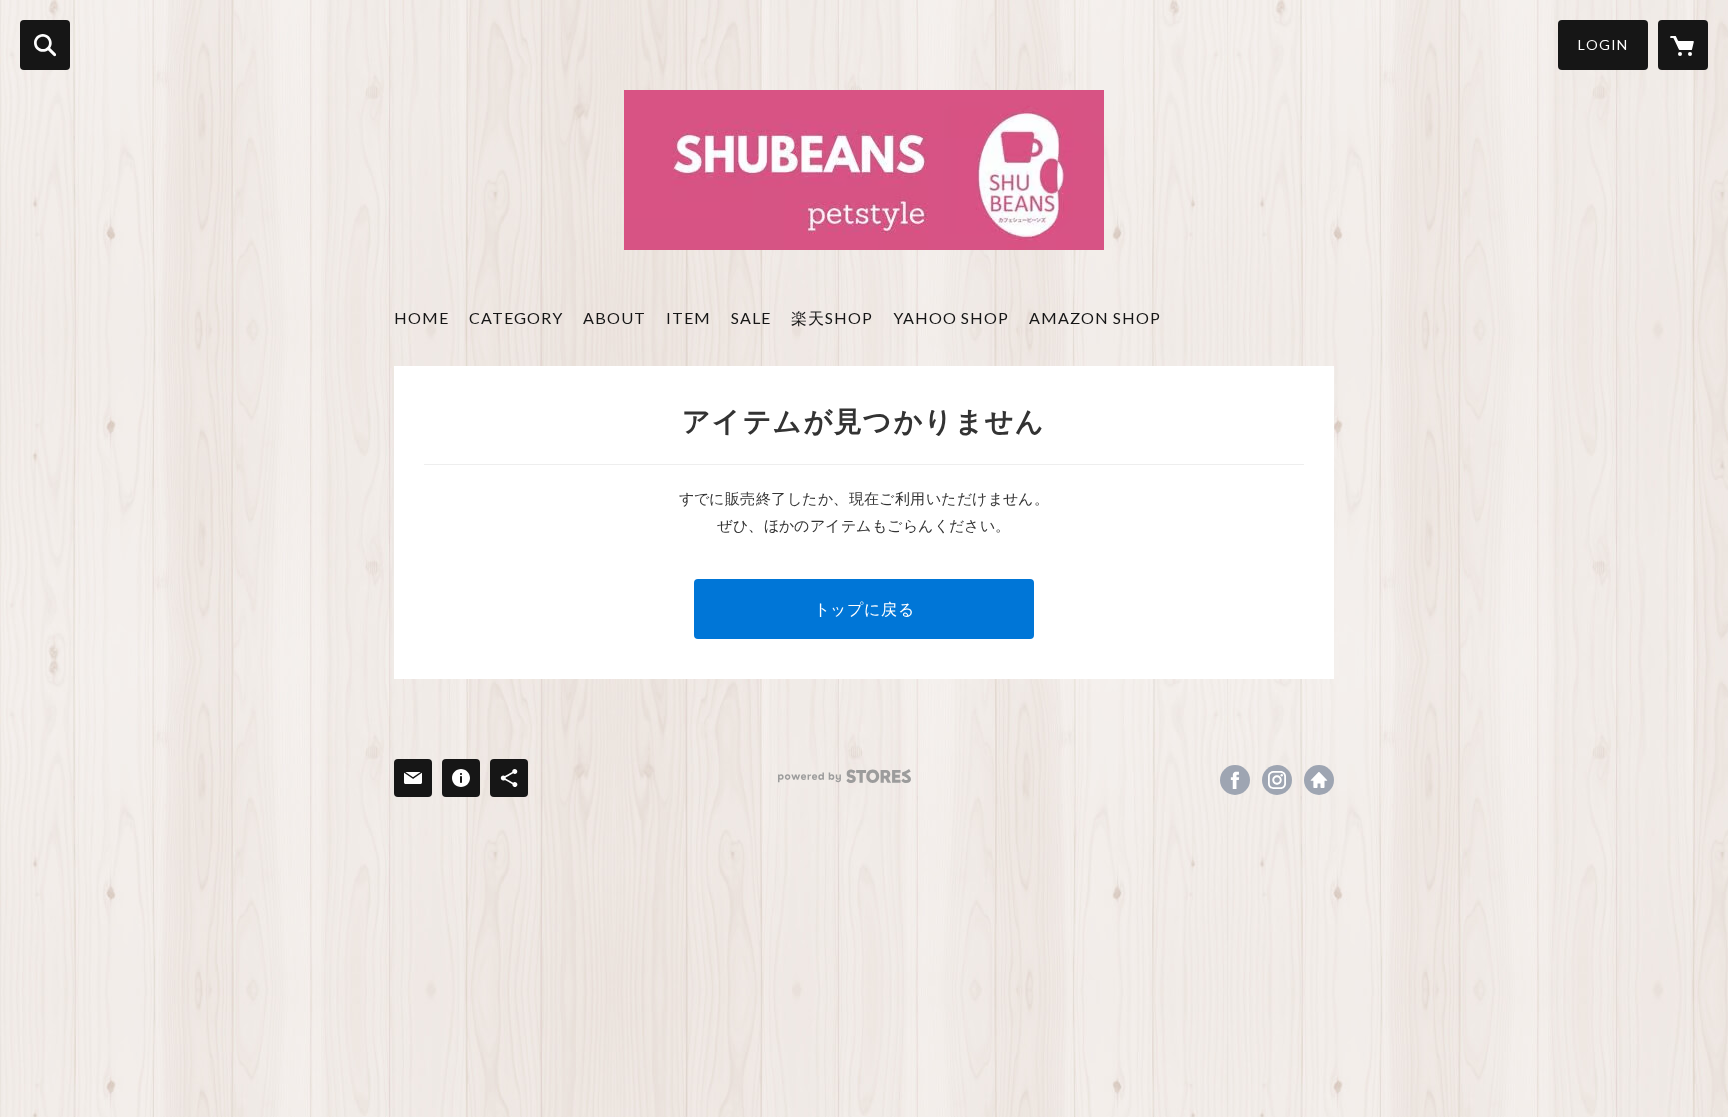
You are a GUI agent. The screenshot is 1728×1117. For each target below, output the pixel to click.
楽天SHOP (832, 317)
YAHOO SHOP (951, 317)
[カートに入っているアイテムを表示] (1683, 45)
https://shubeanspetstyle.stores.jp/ (1319, 780)
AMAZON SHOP (1095, 317)
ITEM (688, 317)
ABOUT (614, 317)
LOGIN (1603, 44)
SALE (751, 317)
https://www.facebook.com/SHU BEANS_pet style (1235, 780)
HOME (421, 317)
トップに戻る (864, 608)
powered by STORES (844, 776)
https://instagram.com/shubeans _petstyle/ (1277, 780)
